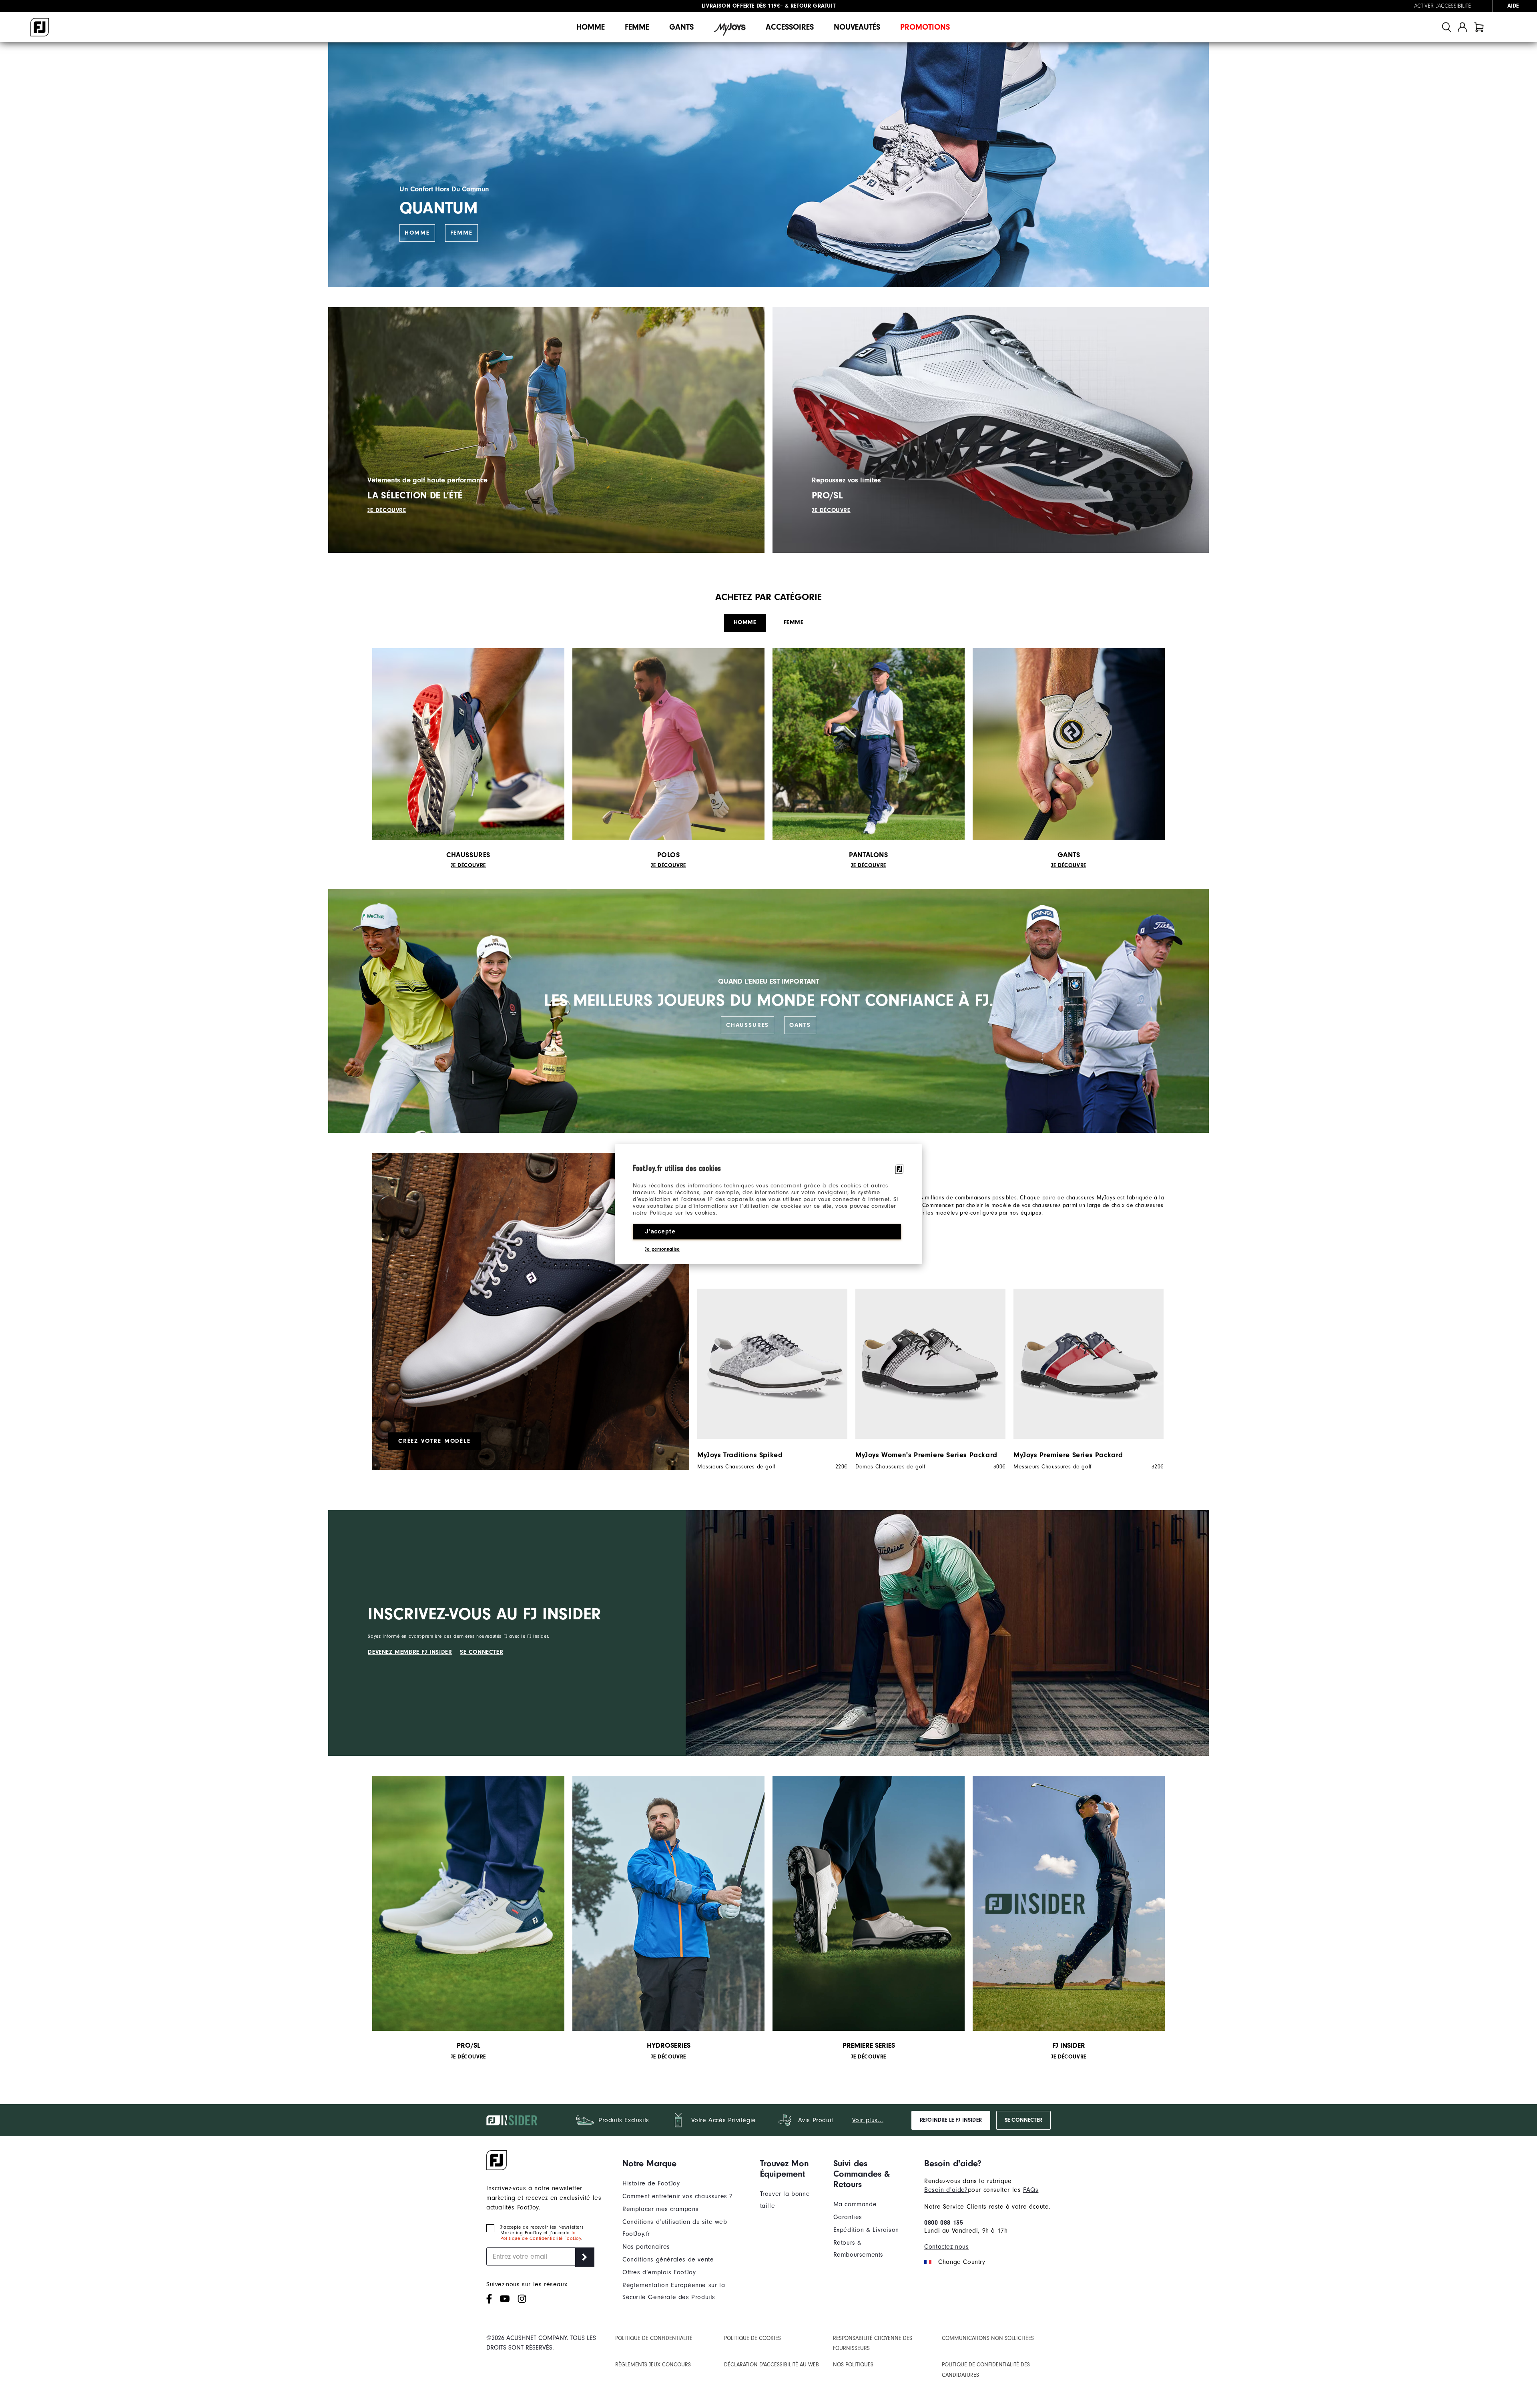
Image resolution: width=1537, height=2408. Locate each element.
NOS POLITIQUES (853, 2365)
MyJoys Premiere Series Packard (1068, 1455)
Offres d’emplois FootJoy (659, 2272)
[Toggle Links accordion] (685, 2163)
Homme (591, 27)
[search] (1447, 27)
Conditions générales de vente (668, 2259)
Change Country (962, 2262)
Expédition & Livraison (866, 2230)
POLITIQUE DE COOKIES (752, 2338)
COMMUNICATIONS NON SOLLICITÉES (988, 2338)
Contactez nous (946, 2247)
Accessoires (790, 27)
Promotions (925, 27)
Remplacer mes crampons (660, 2209)
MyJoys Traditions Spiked (740, 1455)
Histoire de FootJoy (651, 2183)
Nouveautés (857, 27)
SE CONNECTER (482, 1652)
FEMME (462, 233)
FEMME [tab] (794, 622)
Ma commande (855, 2204)
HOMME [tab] (745, 622)
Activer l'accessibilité (1443, 6)
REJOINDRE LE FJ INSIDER (951, 2120)
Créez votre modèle (434, 1441)
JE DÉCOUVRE (387, 510)
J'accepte (660, 1231)
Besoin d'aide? (946, 2190)
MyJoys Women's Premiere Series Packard (926, 1455)
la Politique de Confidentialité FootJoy (541, 2235)
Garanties (848, 2217)
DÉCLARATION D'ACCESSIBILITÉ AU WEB (772, 2365)
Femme (637, 27)
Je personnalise (662, 1249)
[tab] (1479, 27)
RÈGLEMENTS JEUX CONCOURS (653, 2365)
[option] (768, 1379)
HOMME (417, 233)
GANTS (800, 1025)
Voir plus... (868, 2120)
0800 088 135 (944, 2223)
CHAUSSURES (747, 1025)
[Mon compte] (1462, 27)
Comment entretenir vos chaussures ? (677, 2196)
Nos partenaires (646, 2247)
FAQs (1031, 2190)
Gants (681, 27)
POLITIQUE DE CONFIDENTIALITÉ (654, 2338)
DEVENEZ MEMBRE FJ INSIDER (410, 1652)
